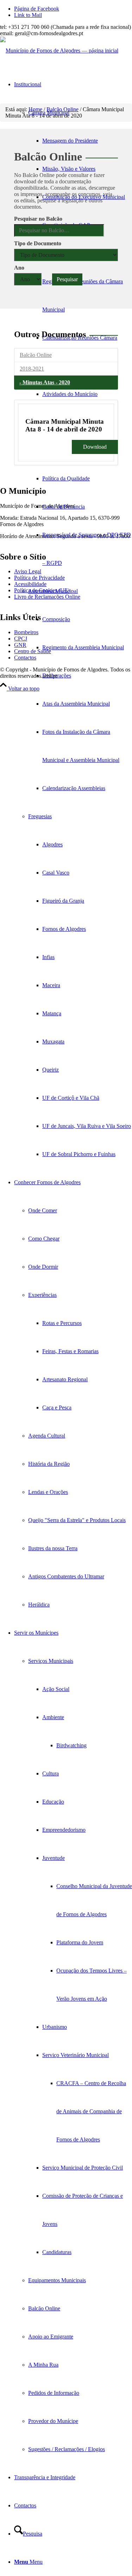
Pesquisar (67, 279)
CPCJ (21, 639)
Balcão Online (36, 355)
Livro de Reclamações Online (47, 597)
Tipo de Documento (38, 243)
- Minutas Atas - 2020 (45, 382)
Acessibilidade (30, 584)
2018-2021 (32, 369)
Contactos (25, 658)
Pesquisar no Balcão (38, 219)
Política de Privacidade (39, 578)
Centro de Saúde (33, 651)
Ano (19, 268)
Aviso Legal (28, 571)
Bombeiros (26, 632)
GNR (20, 645)
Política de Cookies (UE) (42, 590)
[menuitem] (87, 141)
